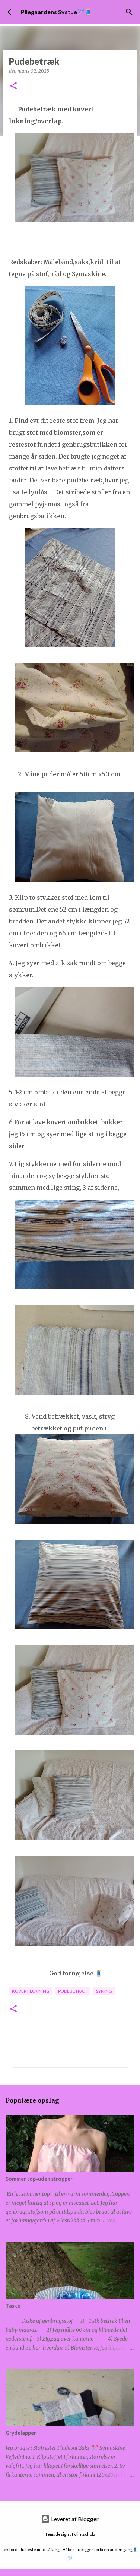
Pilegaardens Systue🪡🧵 (56, 12)
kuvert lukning (31, 1991)
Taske (13, 2306)
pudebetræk (73, 1991)
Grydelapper (21, 2433)
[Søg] (129, 12)
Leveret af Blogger (74, 2519)
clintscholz (85, 2534)
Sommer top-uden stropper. (39, 2179)
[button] (13, 86)
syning (104, 1991)
